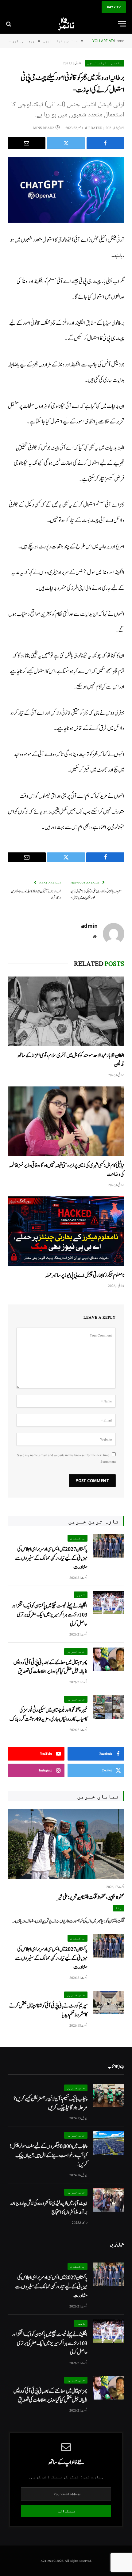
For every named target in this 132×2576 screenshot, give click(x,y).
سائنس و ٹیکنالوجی (105, 63)
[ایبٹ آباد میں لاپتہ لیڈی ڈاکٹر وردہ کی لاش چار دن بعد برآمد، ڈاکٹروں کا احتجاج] (109, 2200)
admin (89, 926)
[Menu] (122, 24)
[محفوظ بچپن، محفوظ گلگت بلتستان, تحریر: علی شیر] (66, 1844)
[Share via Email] (27, 143)
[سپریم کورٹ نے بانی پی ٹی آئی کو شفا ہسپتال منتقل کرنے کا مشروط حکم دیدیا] (109, 2003)
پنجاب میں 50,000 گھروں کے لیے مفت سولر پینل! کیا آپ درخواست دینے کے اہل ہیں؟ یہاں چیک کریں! (49, 2155)
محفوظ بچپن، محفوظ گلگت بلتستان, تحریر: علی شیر (91, 1897)
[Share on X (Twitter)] (66, 143)
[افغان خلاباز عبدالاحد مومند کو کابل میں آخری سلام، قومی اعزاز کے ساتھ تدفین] (66, 1011)
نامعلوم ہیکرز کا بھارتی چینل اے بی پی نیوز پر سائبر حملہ (85, 1275)
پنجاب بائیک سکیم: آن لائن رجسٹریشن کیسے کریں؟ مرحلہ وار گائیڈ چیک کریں (50, 2103)
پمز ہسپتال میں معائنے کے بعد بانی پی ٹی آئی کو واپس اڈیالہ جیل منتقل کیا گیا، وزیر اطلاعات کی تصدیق (50, 1667)
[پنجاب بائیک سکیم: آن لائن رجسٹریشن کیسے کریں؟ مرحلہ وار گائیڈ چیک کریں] (109, 2096)
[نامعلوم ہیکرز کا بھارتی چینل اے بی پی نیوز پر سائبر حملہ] (66, 1231)
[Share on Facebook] (105, 143)
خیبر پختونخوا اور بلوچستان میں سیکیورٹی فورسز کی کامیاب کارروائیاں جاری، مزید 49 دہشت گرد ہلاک (49, 1715)
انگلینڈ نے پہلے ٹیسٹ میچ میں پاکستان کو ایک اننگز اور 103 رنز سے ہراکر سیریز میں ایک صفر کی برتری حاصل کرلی (50, 1615)
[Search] (9, 24)
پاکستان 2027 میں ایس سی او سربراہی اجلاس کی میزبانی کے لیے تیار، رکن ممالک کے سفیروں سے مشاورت (51, 1558)
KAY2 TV (114, 7)
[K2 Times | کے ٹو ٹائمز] (66, 24)
